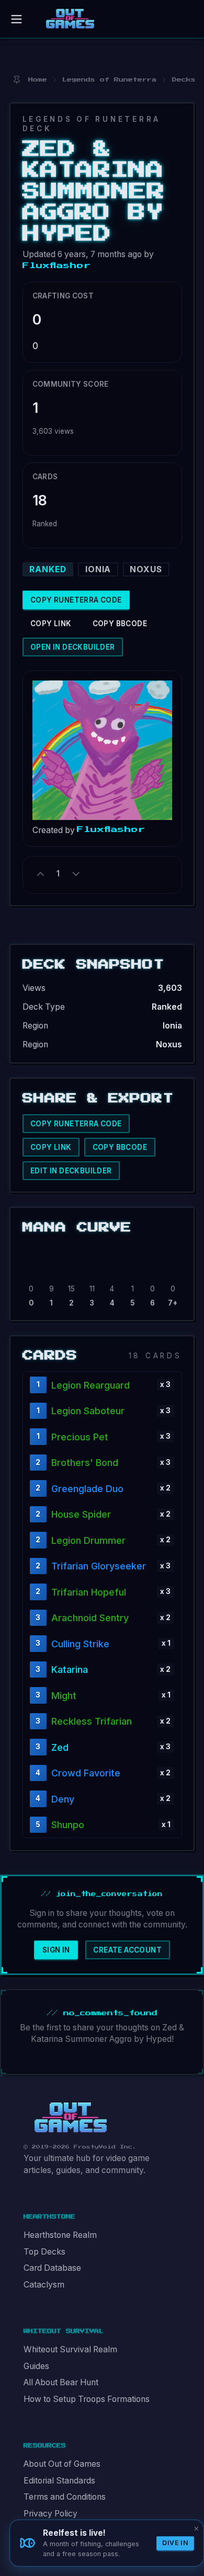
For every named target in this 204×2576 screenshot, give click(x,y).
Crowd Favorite (86, 1773)
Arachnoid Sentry (90, 1618)
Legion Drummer (88, 1540)
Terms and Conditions (65, 2497)
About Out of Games (62, 2464)
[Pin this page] (16, 80)
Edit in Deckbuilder (71, 1171)
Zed (60, 1747)
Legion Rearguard (90, 1385)
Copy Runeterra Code (76, 600)
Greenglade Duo (87, 1489)
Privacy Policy (50, 2514)
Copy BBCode (120, 623)
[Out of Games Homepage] (71, 2118)
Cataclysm (44, 2285)
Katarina (70, 1670)
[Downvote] (76, 874)
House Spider (81, 1514)
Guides (36, 2366)
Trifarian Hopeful (89, 1592)
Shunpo (68, 1825)
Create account (127, 1950)
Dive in (175, 2543)
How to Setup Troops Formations (87, 2399)
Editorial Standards (59, 2481)
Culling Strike (80, 1644)
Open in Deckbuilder (73, 647)
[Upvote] (41, 874)
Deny (63, 1799)
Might (64, 1696)
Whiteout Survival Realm (70, 2349)
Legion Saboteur (88, 1411)
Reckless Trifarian (92, 1721)
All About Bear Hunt (61, 2382)
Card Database (52, 2268)
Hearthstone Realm (60, 2235)
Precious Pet (80, 1437)
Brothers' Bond (85, 1463)
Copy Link (51, 623)
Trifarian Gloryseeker (99, 1566)
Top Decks (44, 2252)
